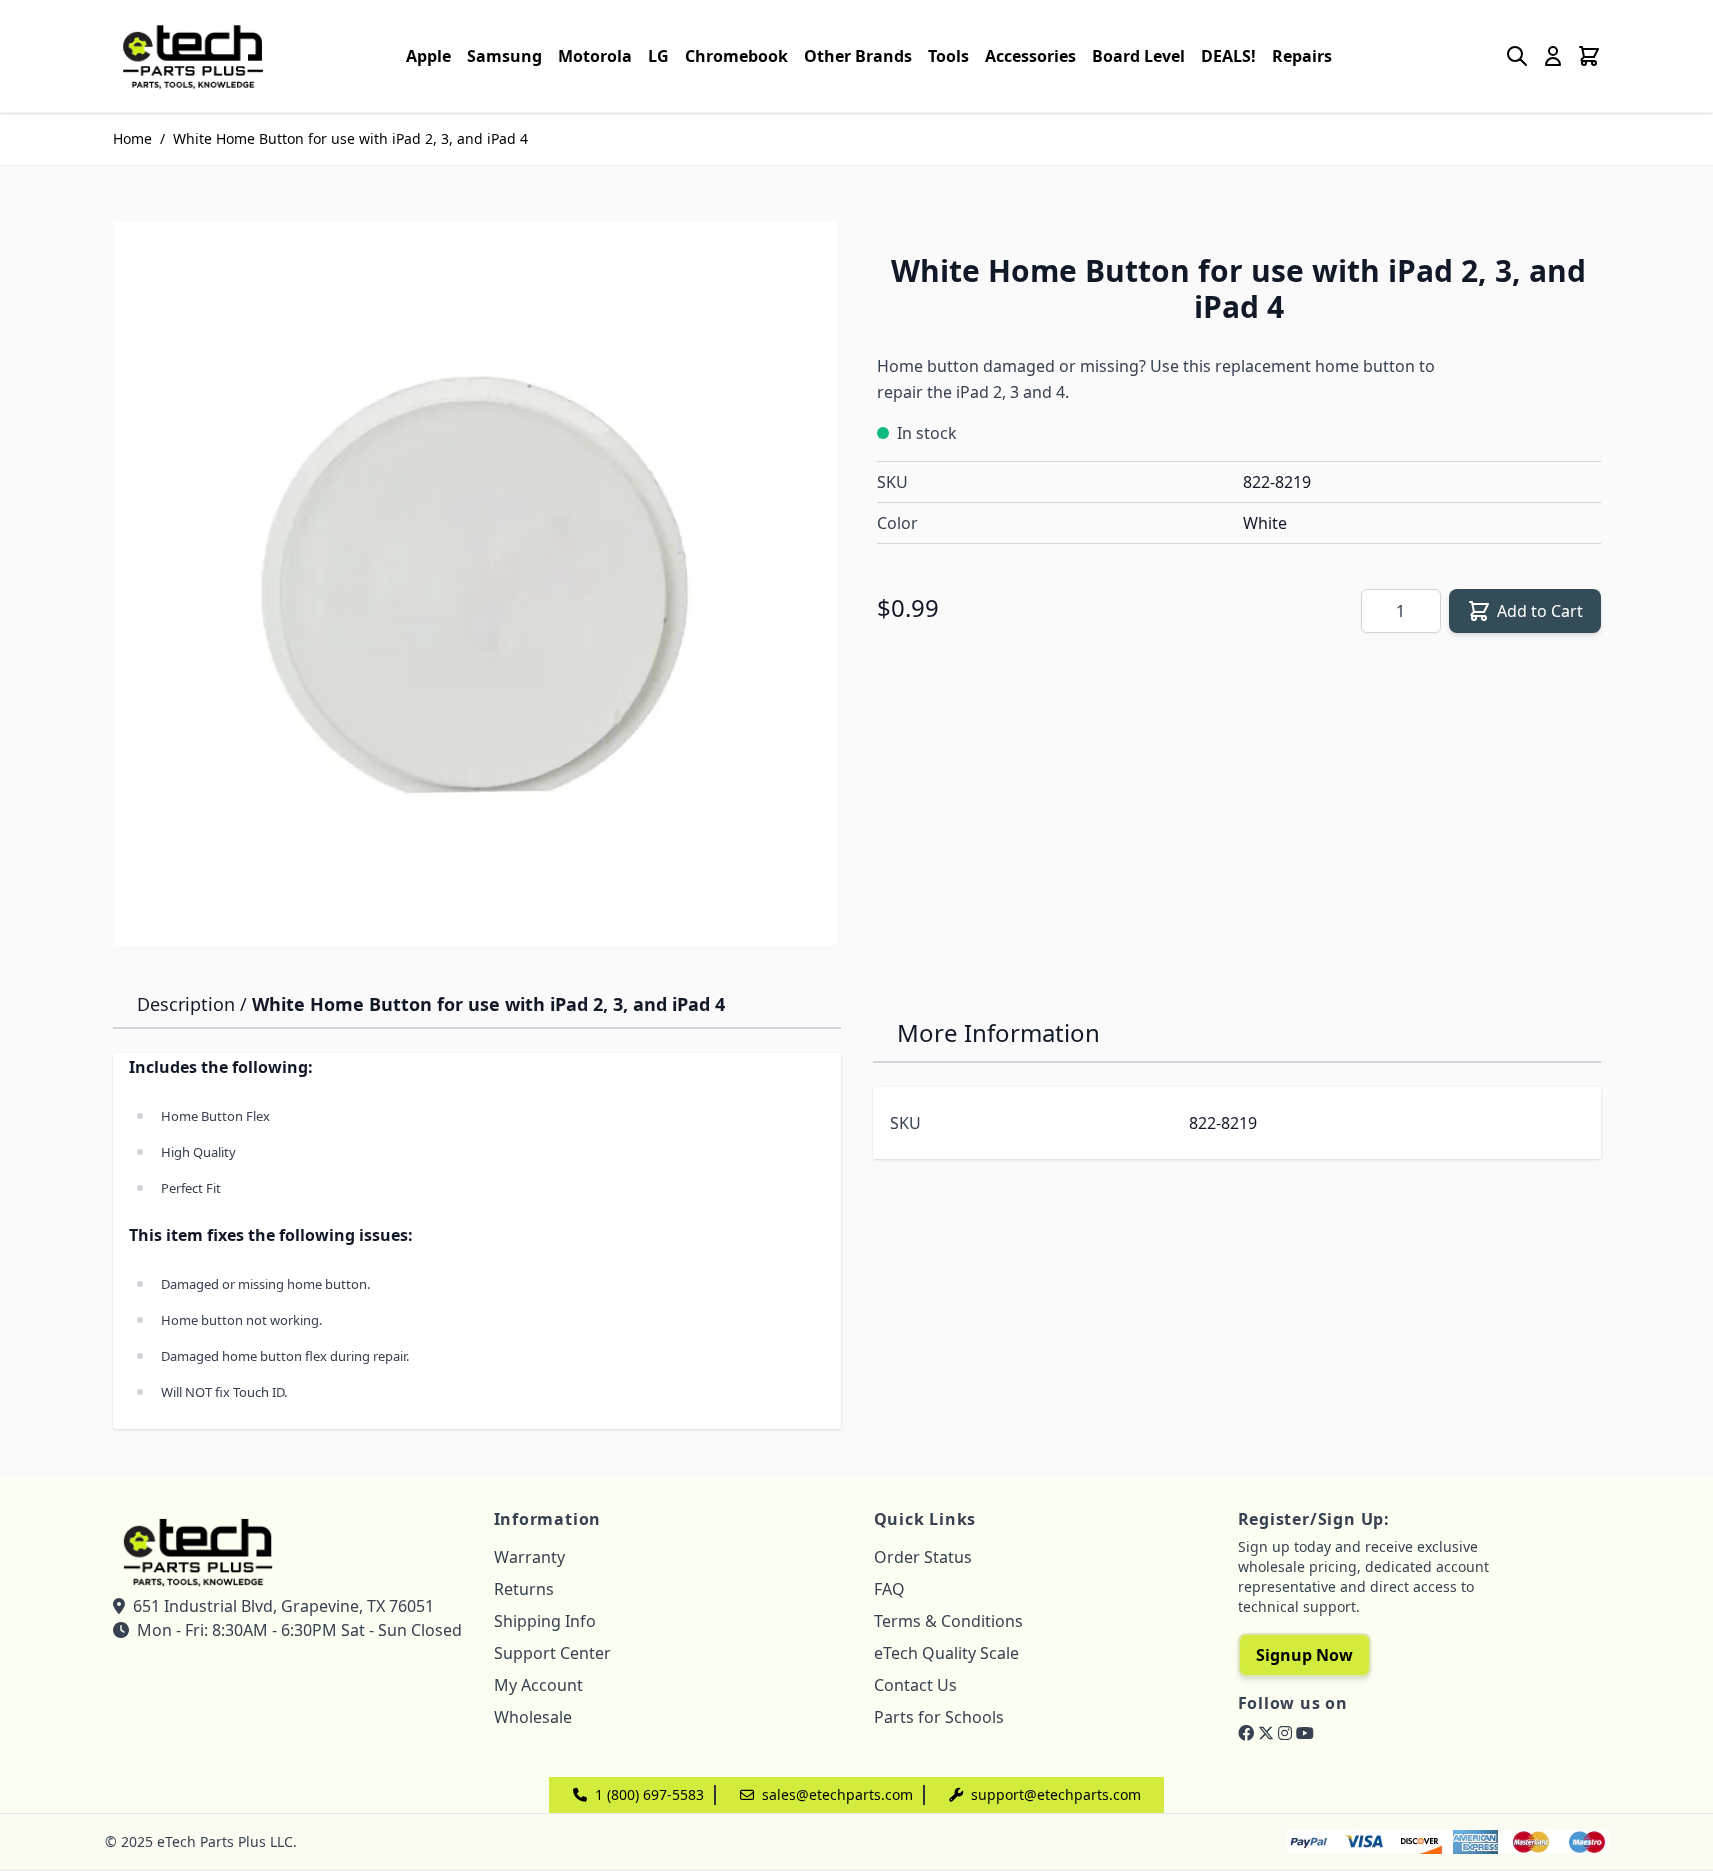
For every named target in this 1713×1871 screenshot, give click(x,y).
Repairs (1302, 56)
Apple (428, 56)
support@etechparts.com (1056, 1794)
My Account (538, 1685)
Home (132, 138)
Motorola (595, 56)
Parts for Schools (939, 1717)
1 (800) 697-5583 (649, 1794)
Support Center (552, 1653)
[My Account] (1553, 56)
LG (658, 56)
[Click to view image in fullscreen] (475, 583)
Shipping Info (545, 1621)
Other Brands (858, 56)
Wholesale (533, 1717)
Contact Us (915, 1685)
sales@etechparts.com (837, 1794)
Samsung (504, 56)
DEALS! (1228, 56)
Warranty (529, 1557)
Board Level (1138, 56)
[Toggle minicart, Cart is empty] (1589, 56)
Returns (524, 1589)
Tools (948, 56)
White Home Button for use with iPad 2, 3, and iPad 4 (350, 138)
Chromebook (736, 56)
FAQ (889, 1589)
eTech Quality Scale (946, 1653)
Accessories (1030, 56)
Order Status (923, 1557)
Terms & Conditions (948, 1621)
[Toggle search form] (1517, 56)
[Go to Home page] (193, 56)
